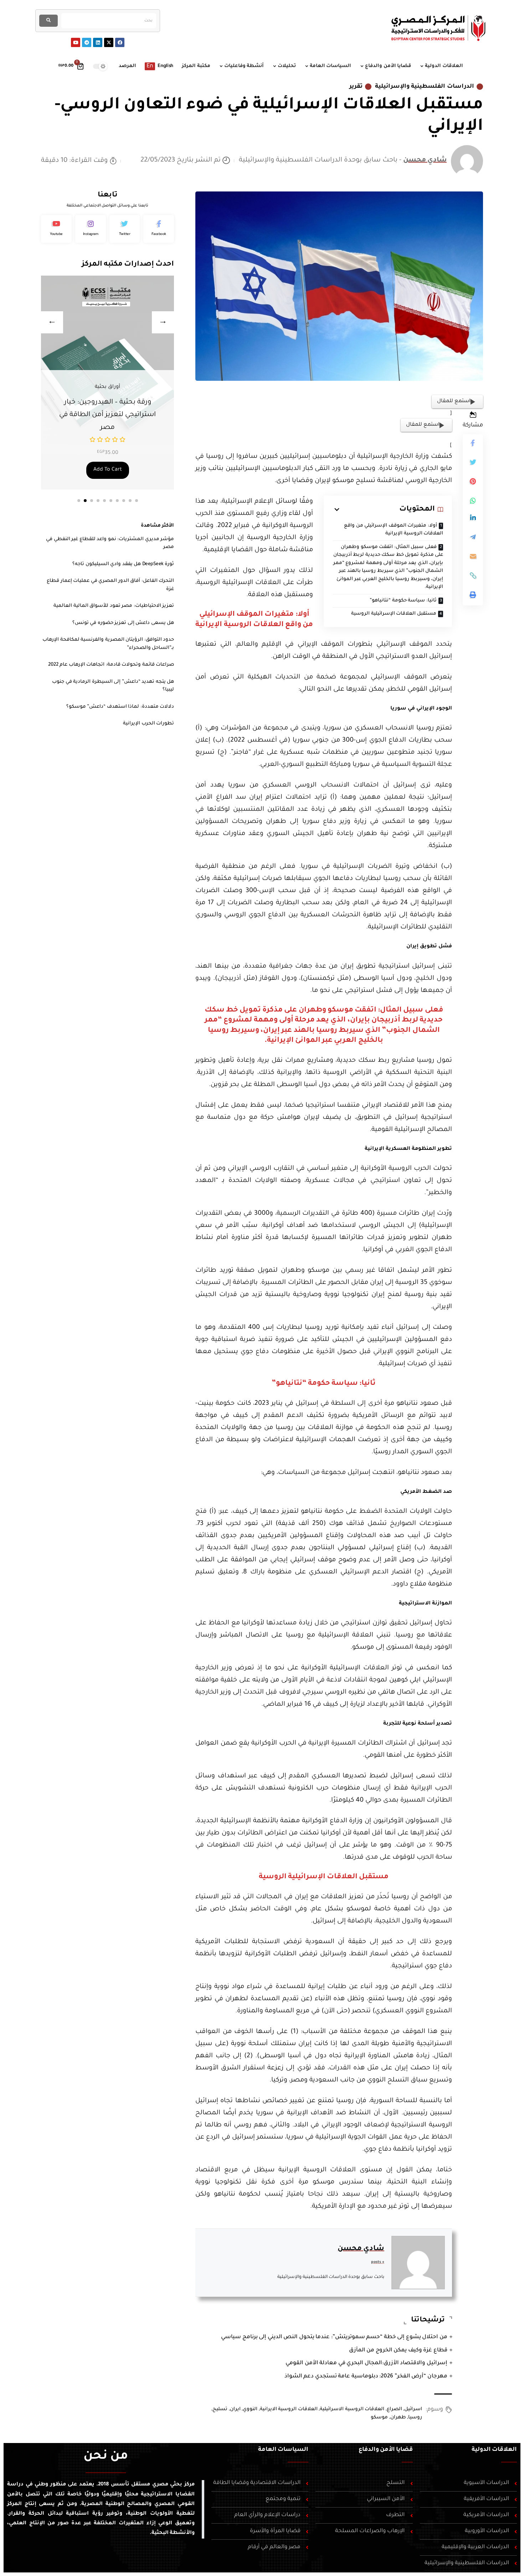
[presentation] (52, 322)
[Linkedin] (98, 42)
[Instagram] (91, 229)
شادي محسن (425, 160)
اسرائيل (413, 2409)
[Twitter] (125, 229)
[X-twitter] (109, 42)
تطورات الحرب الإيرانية (148, 724)
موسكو (379, 2418)
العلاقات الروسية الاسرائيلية (352, 2409)
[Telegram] (87, 42)
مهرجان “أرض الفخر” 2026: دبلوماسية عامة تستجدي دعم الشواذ (366, 2377)
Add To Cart (108, 470)
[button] (79, 501)
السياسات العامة (283, 2450)
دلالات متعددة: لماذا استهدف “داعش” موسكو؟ (120, 707)
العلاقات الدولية (494, 2450)
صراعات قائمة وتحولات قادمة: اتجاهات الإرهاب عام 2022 (111, 665)
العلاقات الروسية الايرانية (289, 2409)
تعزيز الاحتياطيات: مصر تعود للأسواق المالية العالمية (114, 606)
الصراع (394, 2409)
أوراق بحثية (107, 387)
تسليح (220, 2409)
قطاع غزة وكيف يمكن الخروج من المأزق (398, 2350)
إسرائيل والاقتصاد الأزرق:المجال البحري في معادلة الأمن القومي (366, 2363)
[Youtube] (76, 42)
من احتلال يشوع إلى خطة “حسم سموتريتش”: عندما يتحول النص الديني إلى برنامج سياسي (334, 2337)
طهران (398, 2418)
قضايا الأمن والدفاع (386, 2450)
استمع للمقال (454, 401)
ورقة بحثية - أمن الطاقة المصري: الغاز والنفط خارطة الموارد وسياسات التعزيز (107, 415)
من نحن (106, 2457)
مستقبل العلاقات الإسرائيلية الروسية (394, 614)
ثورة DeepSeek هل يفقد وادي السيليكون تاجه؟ (123, 564)
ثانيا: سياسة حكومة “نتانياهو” (403, 601)
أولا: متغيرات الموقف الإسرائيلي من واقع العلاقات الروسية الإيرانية (394, 530)
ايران (235, 2409)
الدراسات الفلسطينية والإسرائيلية (425, 87)
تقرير (356, 87)
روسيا (415, 2418)
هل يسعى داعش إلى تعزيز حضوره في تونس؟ (123, 623)
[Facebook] (120, 42)
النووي (250, 2409)
